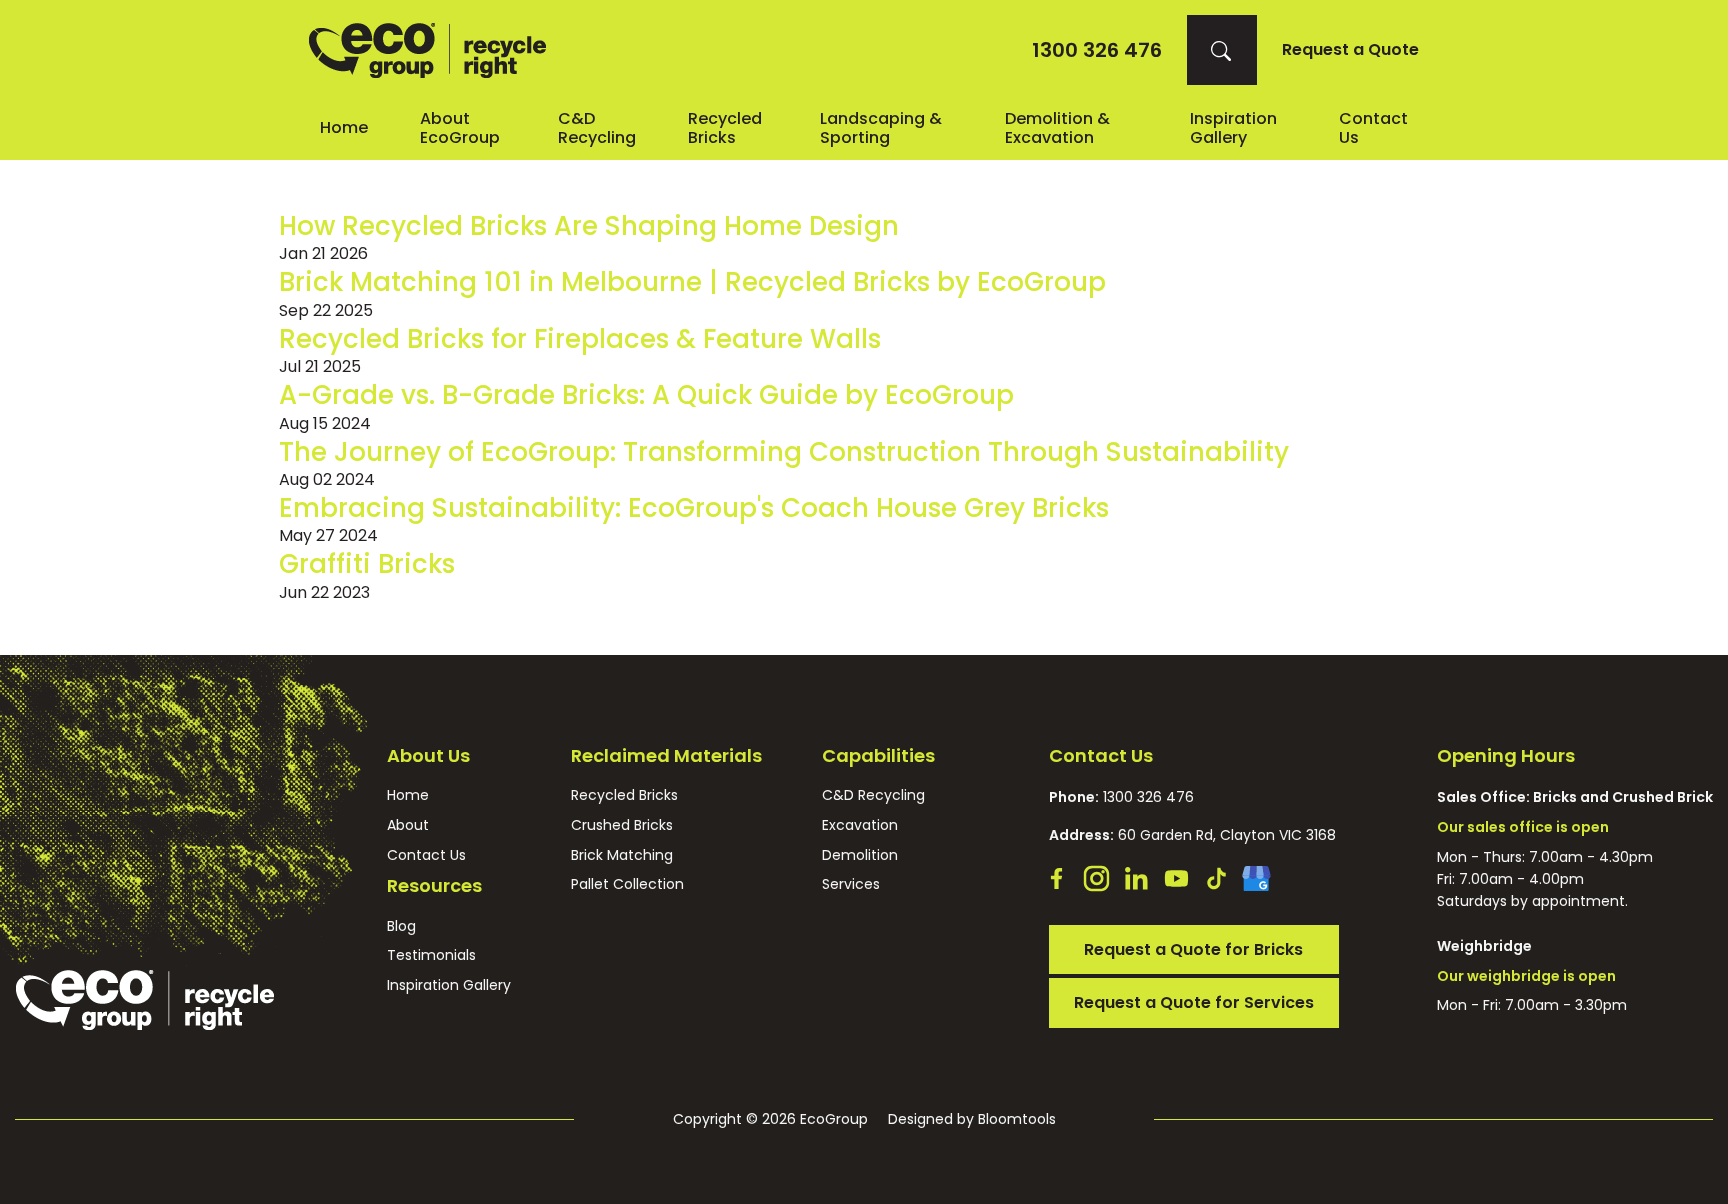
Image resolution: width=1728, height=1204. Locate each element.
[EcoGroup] (427, 50)
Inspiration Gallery (1233, 128)
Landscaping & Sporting (881, 128)
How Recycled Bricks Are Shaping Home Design (589, 226)
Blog (401, 926)
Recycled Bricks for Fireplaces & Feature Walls (580, 339)
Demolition (860, 855)
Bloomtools (1017, 1119)
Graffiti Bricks (367, 564)
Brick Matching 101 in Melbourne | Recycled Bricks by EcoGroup (692, 282)
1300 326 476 (1097, 50)
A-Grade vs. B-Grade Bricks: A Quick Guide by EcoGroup (646, 395)
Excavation (860, 825)
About (408, 825)
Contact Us (426, 855)
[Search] (1222, 50)
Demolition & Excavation (1057, 128)
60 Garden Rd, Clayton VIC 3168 (1192, 835)
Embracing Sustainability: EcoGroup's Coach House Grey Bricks (694, 508)
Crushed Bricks (622, 825)
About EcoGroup (460, 128)
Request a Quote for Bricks (1193, 949)
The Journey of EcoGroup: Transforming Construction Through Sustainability (784, 452)
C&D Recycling (597, 128)
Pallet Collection (627, 884)
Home (344, 127)
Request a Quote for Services (1194, 1002)
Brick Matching (622, 855)
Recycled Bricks (725, 128)
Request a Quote (1350, 50)
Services (851, 884)
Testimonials (431, 955)
